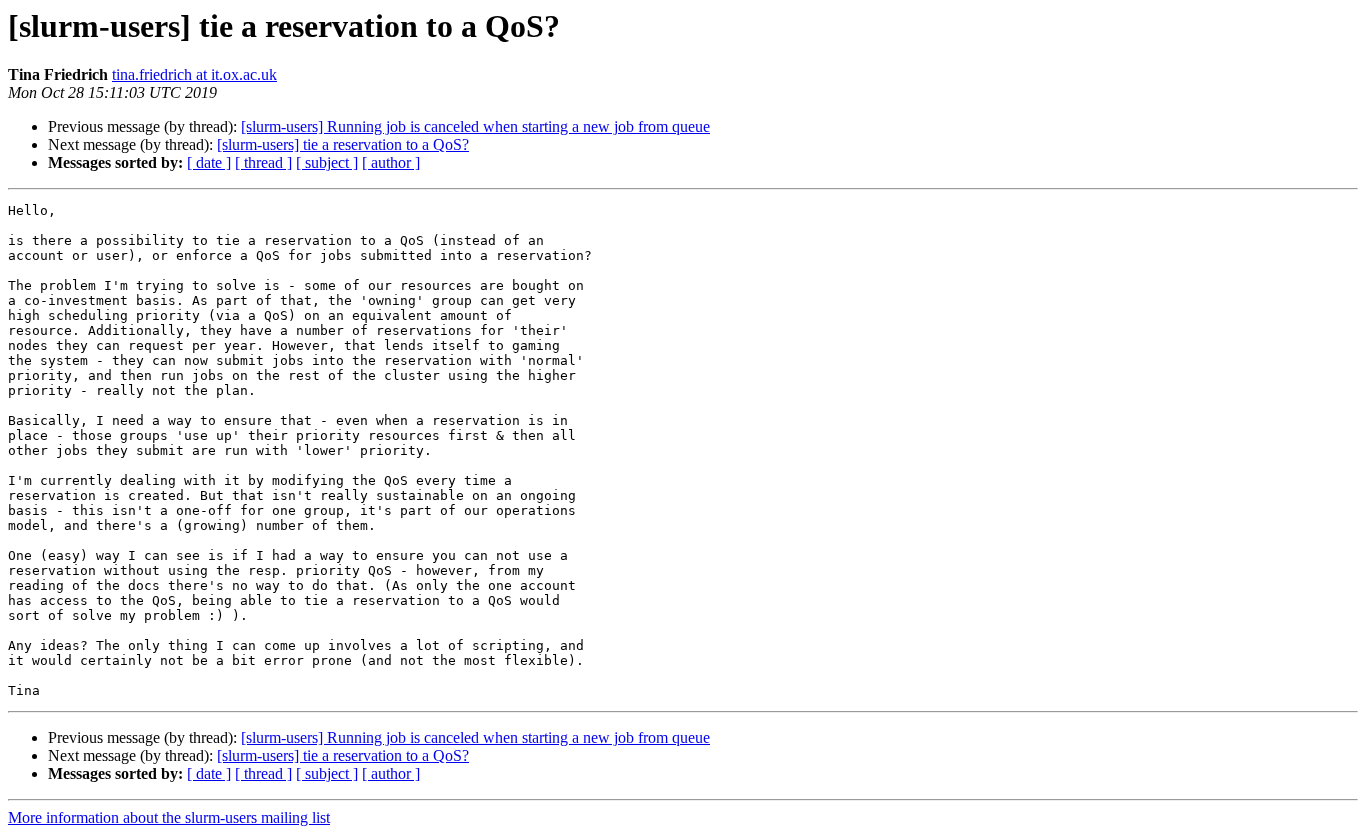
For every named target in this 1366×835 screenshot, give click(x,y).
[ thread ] (263, 162)
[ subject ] (327, 162)
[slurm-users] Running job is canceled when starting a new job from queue (475, 126)
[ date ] (209, 162)
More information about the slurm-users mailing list (169, 817)
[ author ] (391, 162)
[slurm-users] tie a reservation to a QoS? (343, 144)
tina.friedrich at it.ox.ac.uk (194, 74)
